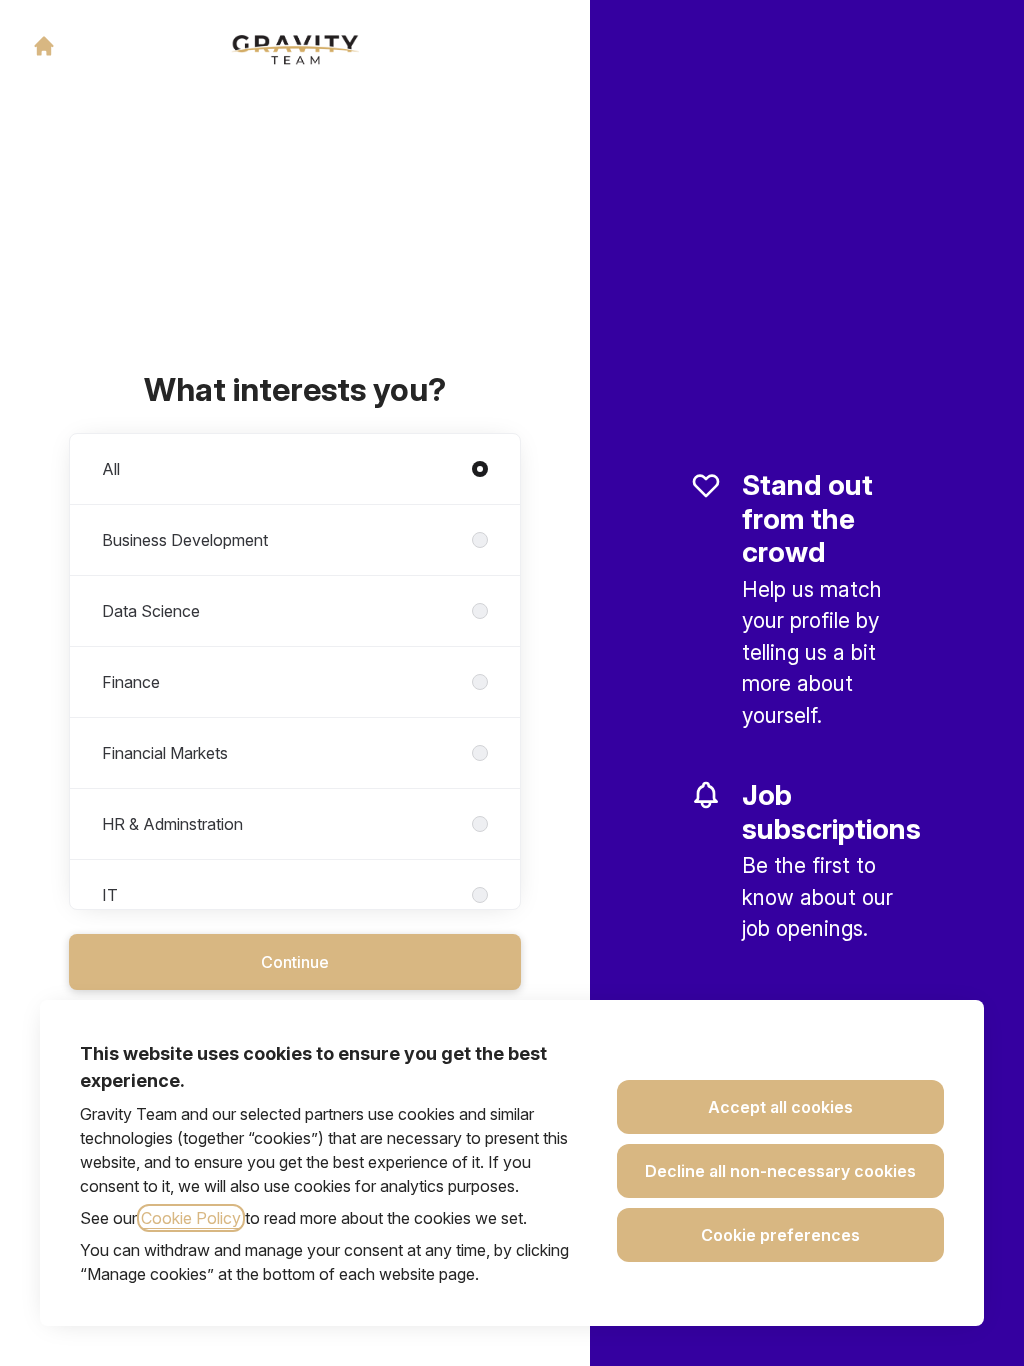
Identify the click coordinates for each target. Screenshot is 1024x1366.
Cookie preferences (780, 1235)
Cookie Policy (191, 1218)
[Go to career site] (44, 46)
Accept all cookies (780, 1107)
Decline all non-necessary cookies (780, 1171)
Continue (295, 962)
